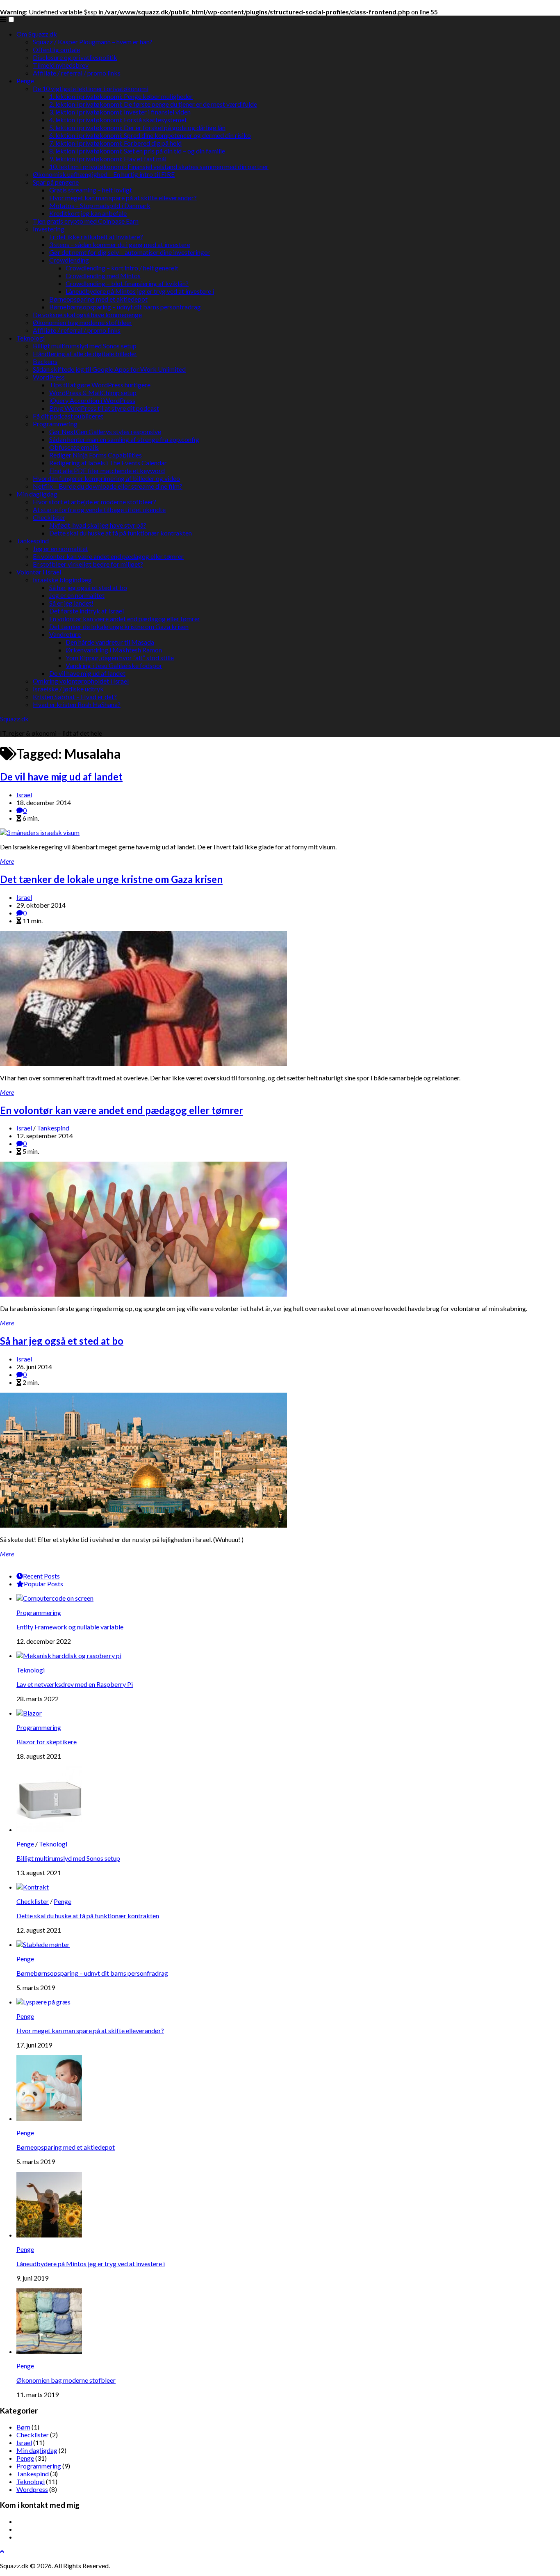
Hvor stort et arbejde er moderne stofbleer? (94, 502)
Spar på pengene (56, 182)
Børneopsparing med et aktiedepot (98, 299)
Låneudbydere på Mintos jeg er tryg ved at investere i (140, 291)
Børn (23, 2427)
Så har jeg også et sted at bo (88, 587)
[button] (11, 19)
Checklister (49, 517)
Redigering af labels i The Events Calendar (108, 463)
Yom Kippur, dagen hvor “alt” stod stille (120, 658)
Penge (25, 81)
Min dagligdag (37, 494)
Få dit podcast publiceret (68, 416)
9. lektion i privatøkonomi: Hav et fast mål (108, 159)
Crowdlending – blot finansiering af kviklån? (127, 283)
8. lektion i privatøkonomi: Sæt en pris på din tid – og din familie (137, 151)
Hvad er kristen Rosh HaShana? (77, 704)
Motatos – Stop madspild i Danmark (100, 205)
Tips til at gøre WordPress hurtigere (100, 385)
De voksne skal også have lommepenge (87, 315)
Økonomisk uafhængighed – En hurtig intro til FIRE (104, 174)
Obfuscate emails (74, 447)
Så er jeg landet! (71, 603)
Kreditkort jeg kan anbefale (88, 213)
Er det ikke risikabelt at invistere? (96, 237)
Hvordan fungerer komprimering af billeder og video (106, 478)
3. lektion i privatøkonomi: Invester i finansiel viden (120, 112)
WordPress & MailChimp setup (93, 392)
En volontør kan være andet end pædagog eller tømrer (108, 556)
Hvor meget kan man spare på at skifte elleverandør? (123, 198)
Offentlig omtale (56, 49)
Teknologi (31, 338)
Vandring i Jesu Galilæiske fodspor (114, 665)
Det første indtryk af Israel (87, 611)
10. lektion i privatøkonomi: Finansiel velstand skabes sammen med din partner (159, 166)
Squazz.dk (14, 719)
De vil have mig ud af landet (87, 673)
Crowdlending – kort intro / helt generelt (122, 268)
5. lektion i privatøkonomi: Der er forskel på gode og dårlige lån (137, 127)
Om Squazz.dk (37, 34)
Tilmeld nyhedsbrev (61, 65)
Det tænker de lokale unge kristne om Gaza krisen (119, 626)
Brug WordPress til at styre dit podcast (104, 408)
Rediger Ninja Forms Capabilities (96, 455)
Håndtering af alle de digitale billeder (85, 353)
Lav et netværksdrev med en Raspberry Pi (75, 1684)
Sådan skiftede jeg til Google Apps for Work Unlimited (109, 369)
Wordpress (32, 2489)
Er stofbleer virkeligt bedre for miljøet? (88, 564)
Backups (45, 361)
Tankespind (33, 541)
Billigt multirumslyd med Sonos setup (85, 346)
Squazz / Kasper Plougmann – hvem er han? (93, 42)
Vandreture (65, 634)
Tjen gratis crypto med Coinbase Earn (86, 221)
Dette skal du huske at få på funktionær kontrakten (121, 533)
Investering (49, 229)
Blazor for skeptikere (47, 1742)
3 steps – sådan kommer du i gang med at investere (120, 244)
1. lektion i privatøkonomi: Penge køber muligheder (121, 96)
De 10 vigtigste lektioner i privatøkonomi (91, 88)
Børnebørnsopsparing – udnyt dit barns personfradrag (125, 307)
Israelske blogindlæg (62, 580)
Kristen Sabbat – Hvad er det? (75, 697)
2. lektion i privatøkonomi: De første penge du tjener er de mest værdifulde (153, 104)
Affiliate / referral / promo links (77, 73)
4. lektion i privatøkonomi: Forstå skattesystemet (118, 120)
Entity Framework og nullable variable (70, 1627)
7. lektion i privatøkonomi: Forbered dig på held (115, 143)
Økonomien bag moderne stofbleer (82, 322)
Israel (24, 795)
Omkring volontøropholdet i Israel (81, 681)
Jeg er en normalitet (60, 548)
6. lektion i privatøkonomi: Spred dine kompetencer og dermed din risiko (150, 135)
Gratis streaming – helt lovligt (91, 190)
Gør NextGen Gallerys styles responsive (105, 431)
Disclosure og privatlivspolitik (75, 57)
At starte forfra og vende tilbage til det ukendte (99, 509)
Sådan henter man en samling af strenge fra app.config (124, 439)
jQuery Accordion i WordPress (92, 400)
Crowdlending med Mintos (103, 276)
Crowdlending (69, 260)
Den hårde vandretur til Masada (110, 642)
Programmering (55, 424)
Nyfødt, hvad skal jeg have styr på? (98, 525)
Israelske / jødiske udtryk (68, 689)
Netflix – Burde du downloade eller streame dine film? (108, 486)
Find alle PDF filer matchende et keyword (107, 470)
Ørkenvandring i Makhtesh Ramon (114, 650)
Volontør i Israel (39, 572)
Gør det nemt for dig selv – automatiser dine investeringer (130, 252)
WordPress (49, 377)
